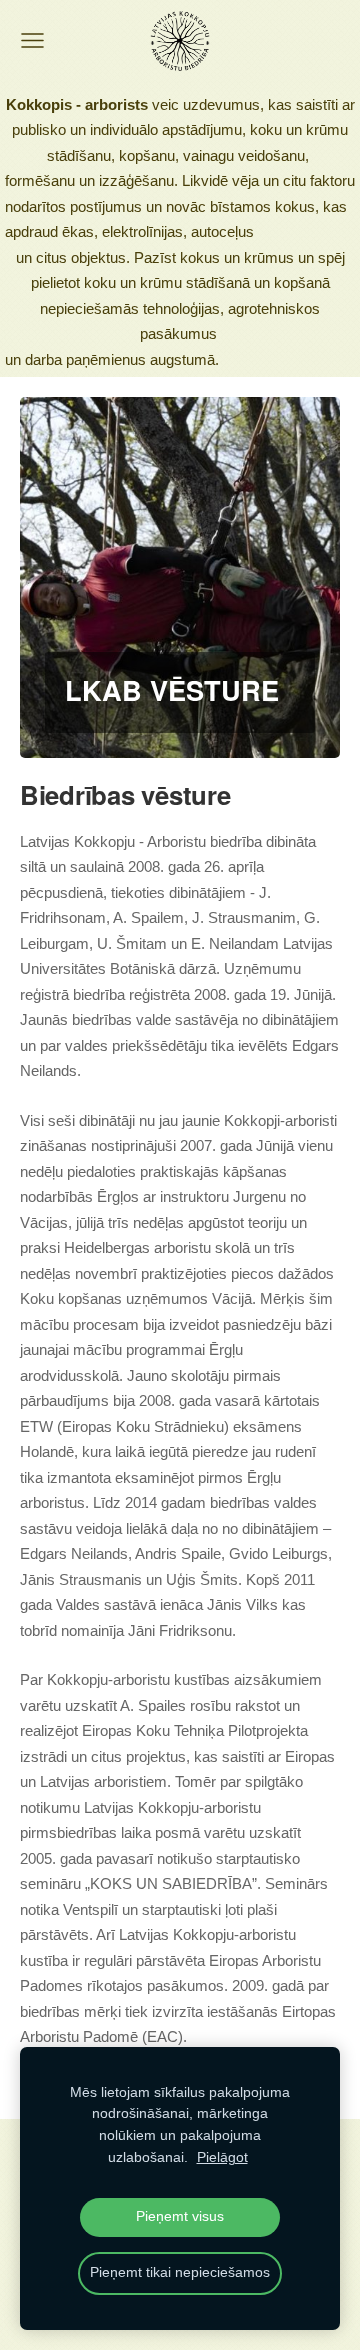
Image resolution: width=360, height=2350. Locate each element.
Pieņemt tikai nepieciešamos (180, 2272)
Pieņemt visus (180, 2216)
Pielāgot (222, 2157)
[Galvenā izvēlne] (32, 40)
